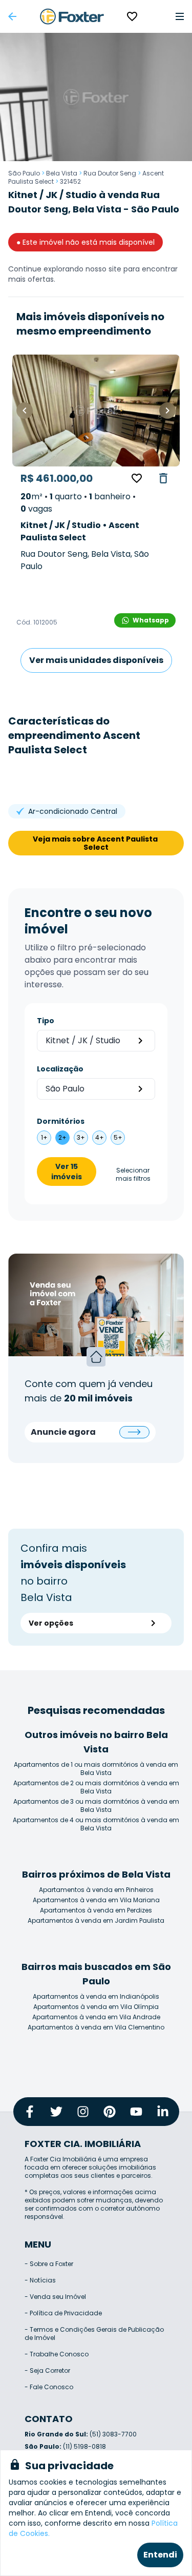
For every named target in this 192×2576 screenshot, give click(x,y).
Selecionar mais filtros (133, 1175)
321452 (70, 181)
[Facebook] (30, 2112)
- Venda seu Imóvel (55, 2297)
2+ (62, 1137)
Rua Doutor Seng (110, 173)
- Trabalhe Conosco (57, 2354)
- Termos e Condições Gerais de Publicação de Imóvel (94, 2334)
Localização (60, 1069)
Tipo (46, 1021)
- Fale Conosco (49, 2387)
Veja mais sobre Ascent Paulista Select (96, 843)
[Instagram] (83, 2112)
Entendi (160, 2555)
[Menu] (180, 16)
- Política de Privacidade (63, 2313)
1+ (44, 1137)
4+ (100, 1137)
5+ (118, 1137)
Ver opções (51, 1623)
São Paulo (24, 173)
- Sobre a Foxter (49, 2264)
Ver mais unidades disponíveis (96, 660)
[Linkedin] (163, 2112)
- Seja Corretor (47, 2370)
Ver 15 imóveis (67, 1172)
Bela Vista (62, 173)
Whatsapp (151, 620)
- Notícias (40, 2280)
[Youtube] (136, 2112)
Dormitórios (61, 1121)
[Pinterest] (110, 2112)
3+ (81, 1137)
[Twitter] (56, 2112)
